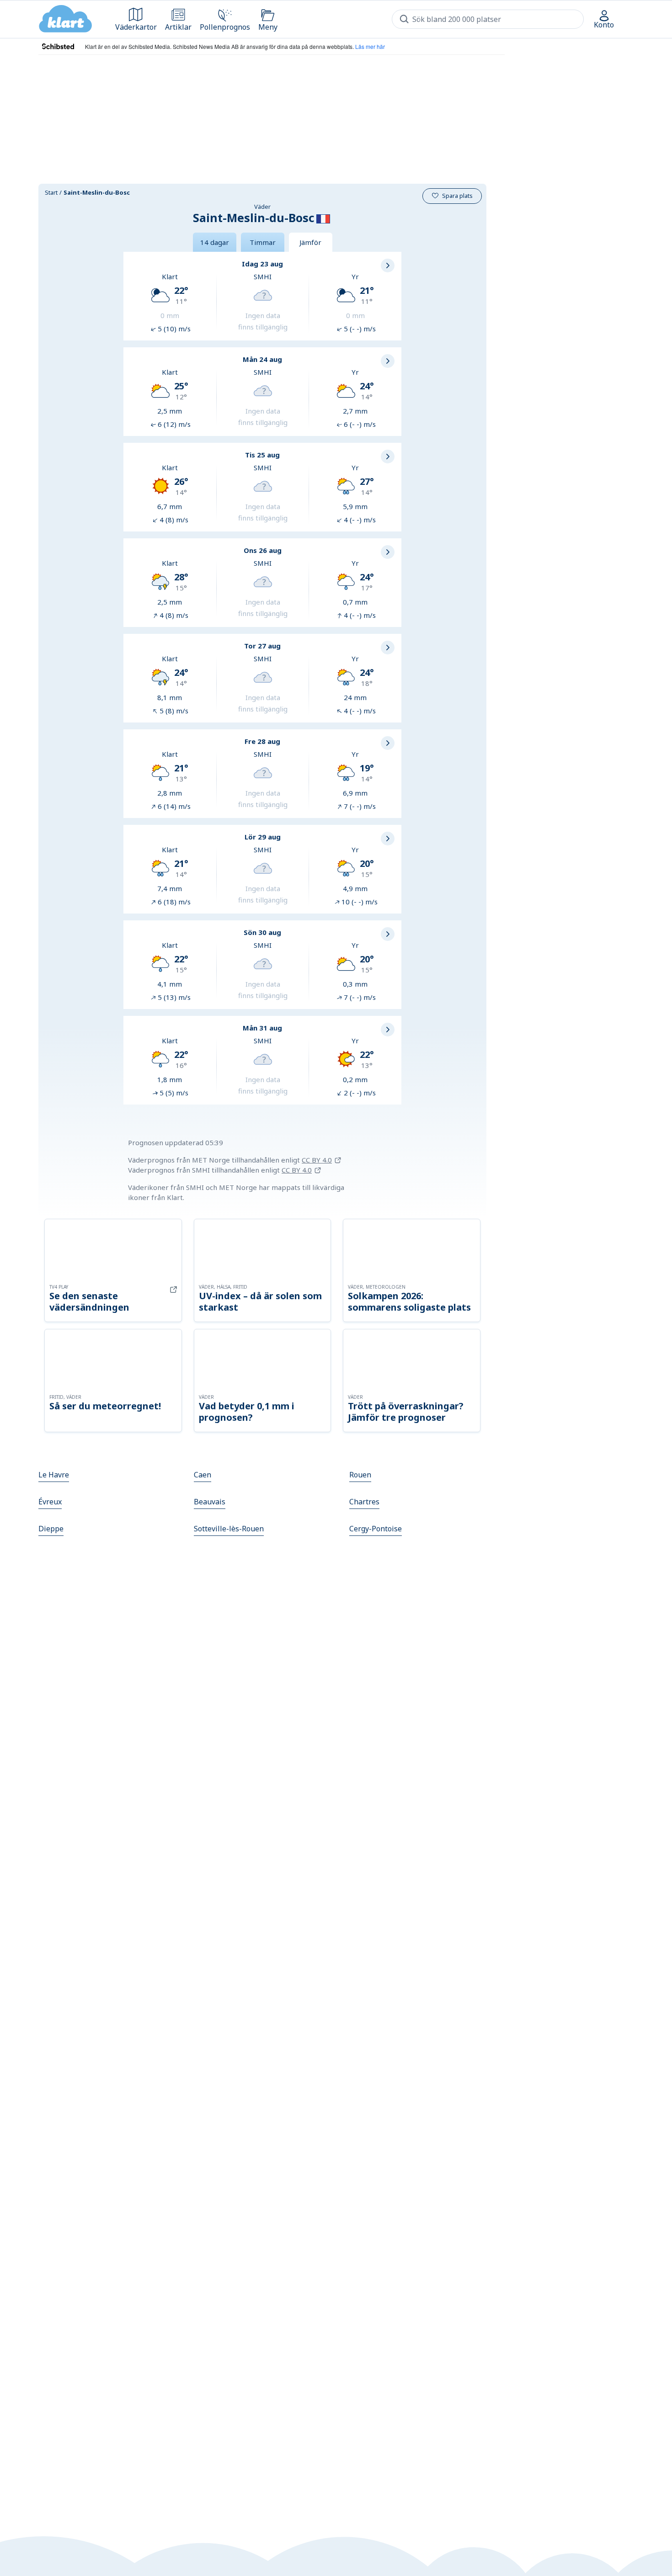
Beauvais (210, 1502)
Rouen (360, 1475)
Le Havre (54, 1475)
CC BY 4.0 (317, 1160)
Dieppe (51, 1529)
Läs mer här (370, 46)
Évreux (50, 1502)
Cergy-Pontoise (376, 1529)
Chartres (364, 1502)
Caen (203, 1475)
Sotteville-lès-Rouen (229, 1529)
